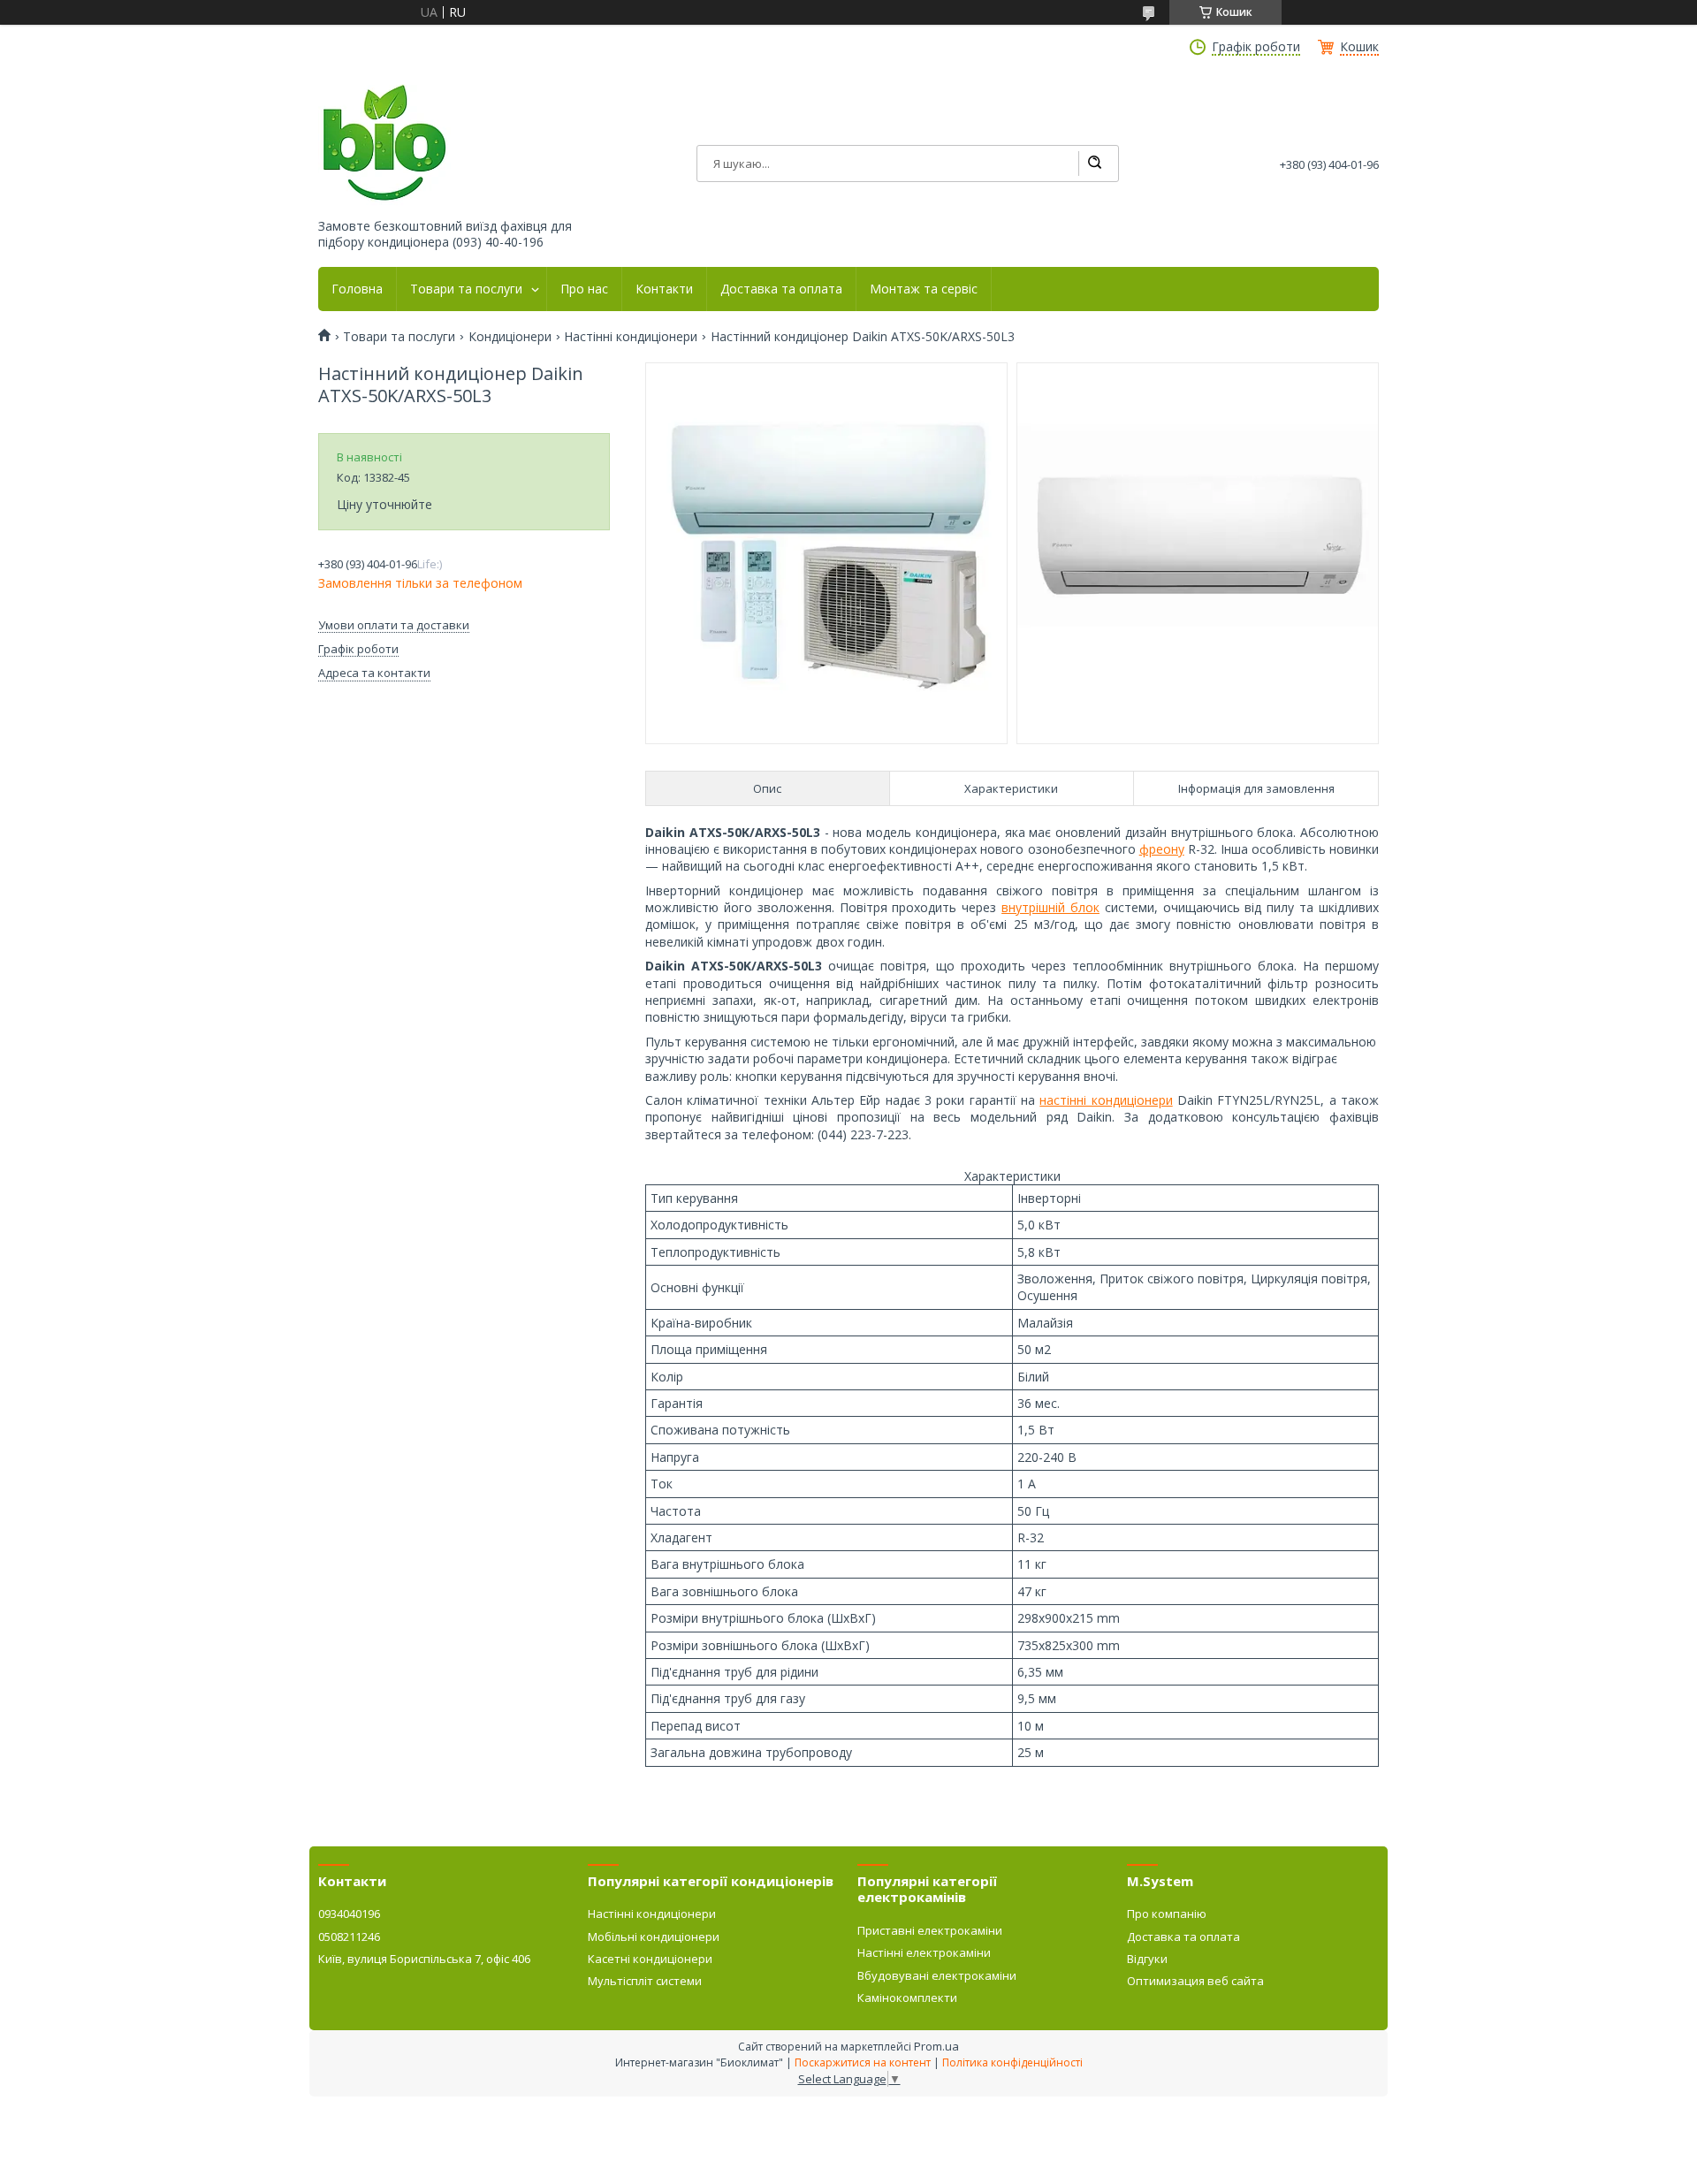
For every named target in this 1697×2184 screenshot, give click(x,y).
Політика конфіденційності (1012, 2062)
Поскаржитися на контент (863, 2062)
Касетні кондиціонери (650, 1959)
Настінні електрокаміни (924, 1952)
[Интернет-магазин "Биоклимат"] (384, 144)
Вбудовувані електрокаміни (937, 1975)
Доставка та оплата (781, 289)
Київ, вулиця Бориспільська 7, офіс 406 (424, 1959)
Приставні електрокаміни (930, 1930)
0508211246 (349, 1937)
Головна (357, 289)
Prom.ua (936, 2046)
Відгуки (1147, 1959)
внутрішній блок (1050, 907)
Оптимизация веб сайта (1195, 1981)
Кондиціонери (510, 337)
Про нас (584, 289)
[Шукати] (1094, 164)
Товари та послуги (466, 289)
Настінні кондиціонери (631, 337)
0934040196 (349, 1914)
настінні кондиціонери (1106, 1100)
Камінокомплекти (907, 1998)
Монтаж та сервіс (924, 289)
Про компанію (1167, 1914)
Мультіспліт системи (645, 1981)
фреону (1162, 849)
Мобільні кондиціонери (654, 1937)
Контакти (664, 289)
